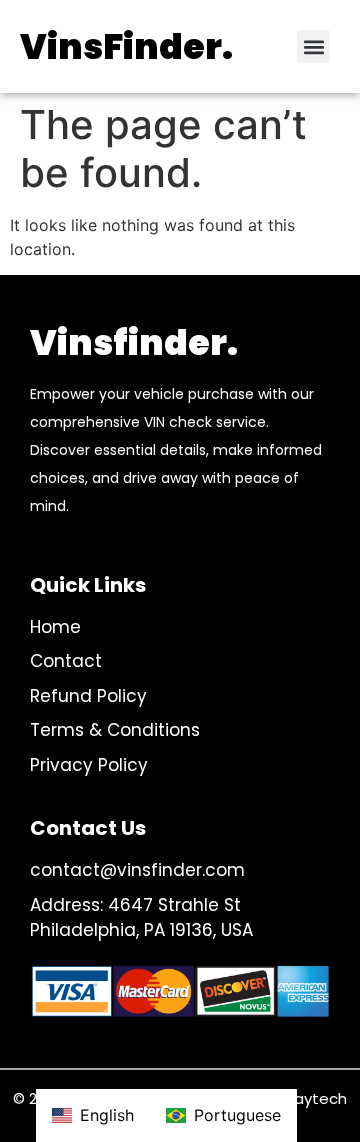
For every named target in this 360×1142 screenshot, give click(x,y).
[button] (313, 46)
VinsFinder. (126, 46)
